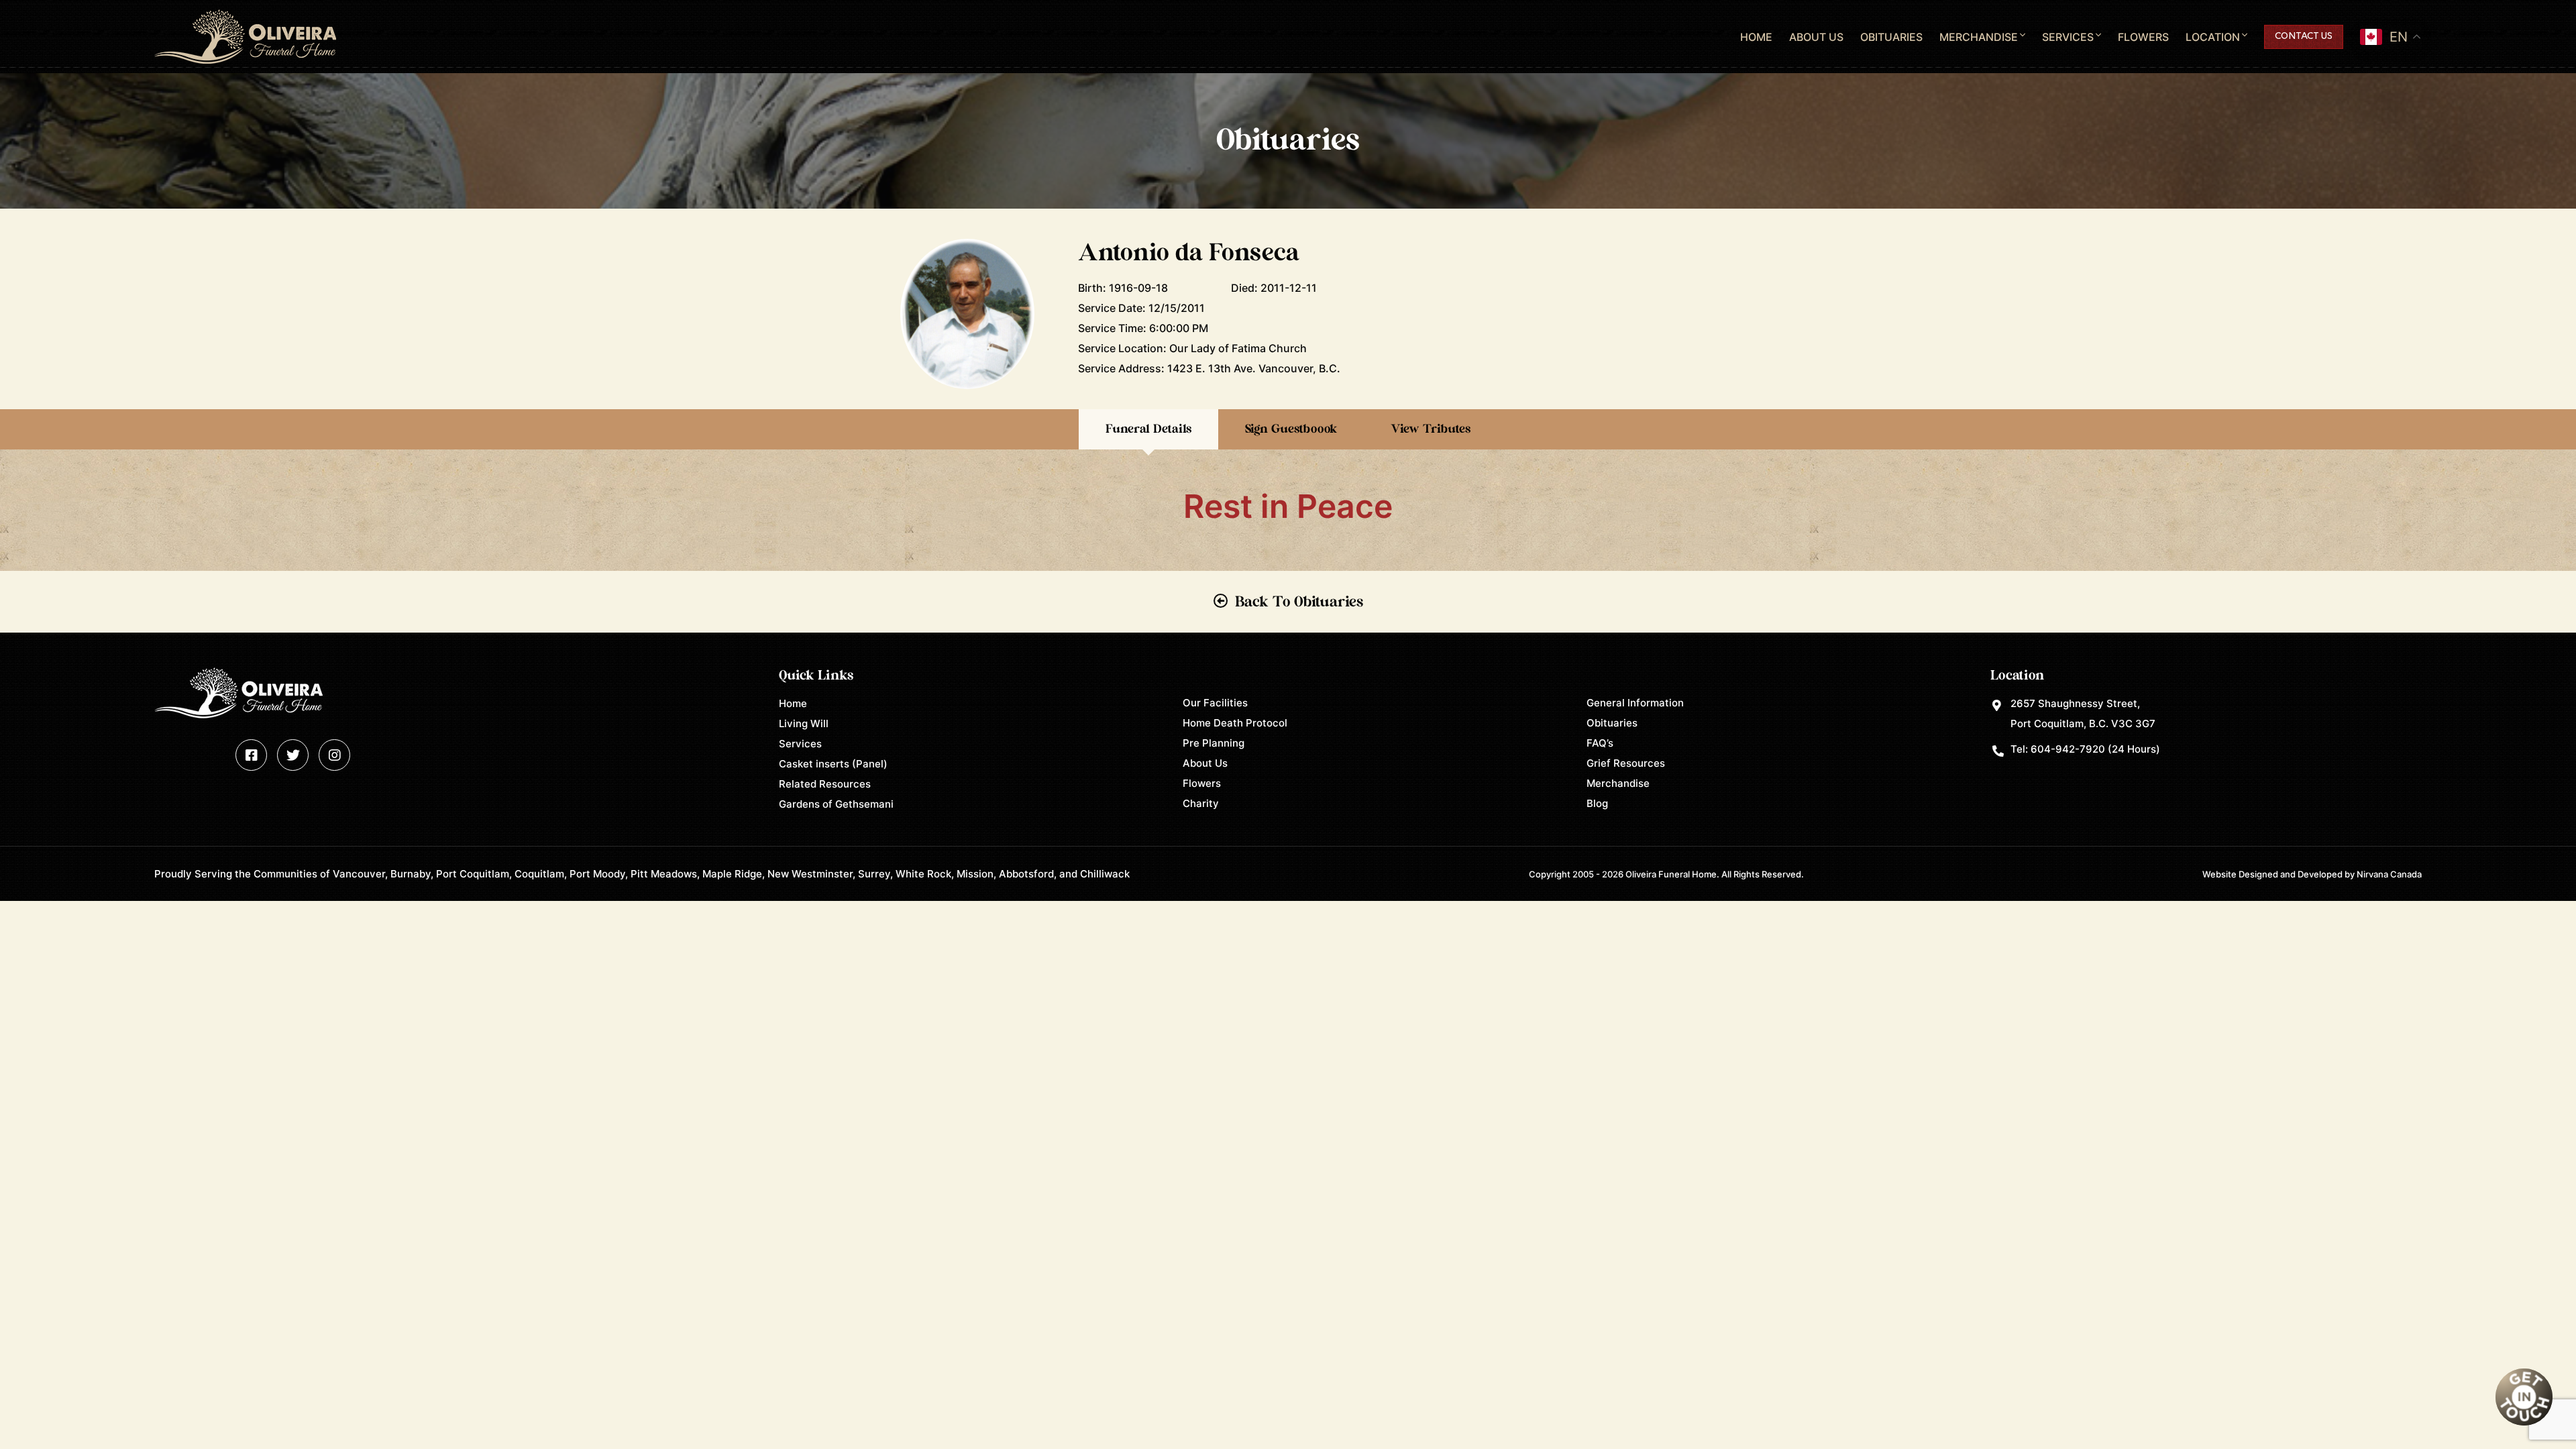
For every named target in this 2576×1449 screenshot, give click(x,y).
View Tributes (1431, 429)
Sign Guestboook (1291, 429)
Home (1756, 37)
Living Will (804, 723)
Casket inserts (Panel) (833, 764)
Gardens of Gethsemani (836, 804)
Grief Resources (1626, 763)
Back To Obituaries (1299, 602)
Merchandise (1979, 37)
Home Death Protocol (1235, 723)
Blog (1597, 803)
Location (2213, 37)
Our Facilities (1215, 703)
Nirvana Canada (2389, 874)
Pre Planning (1214, 743)
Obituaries (1891, 37)
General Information (1635, 703)
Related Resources (825, 784)
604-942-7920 (2068, 749)
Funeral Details (1148, 429)
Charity (1201, 803)
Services (2068, 37)
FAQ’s (1600, 743)
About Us (1816, 37)
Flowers (2143, 37)
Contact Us (2304, 37)
